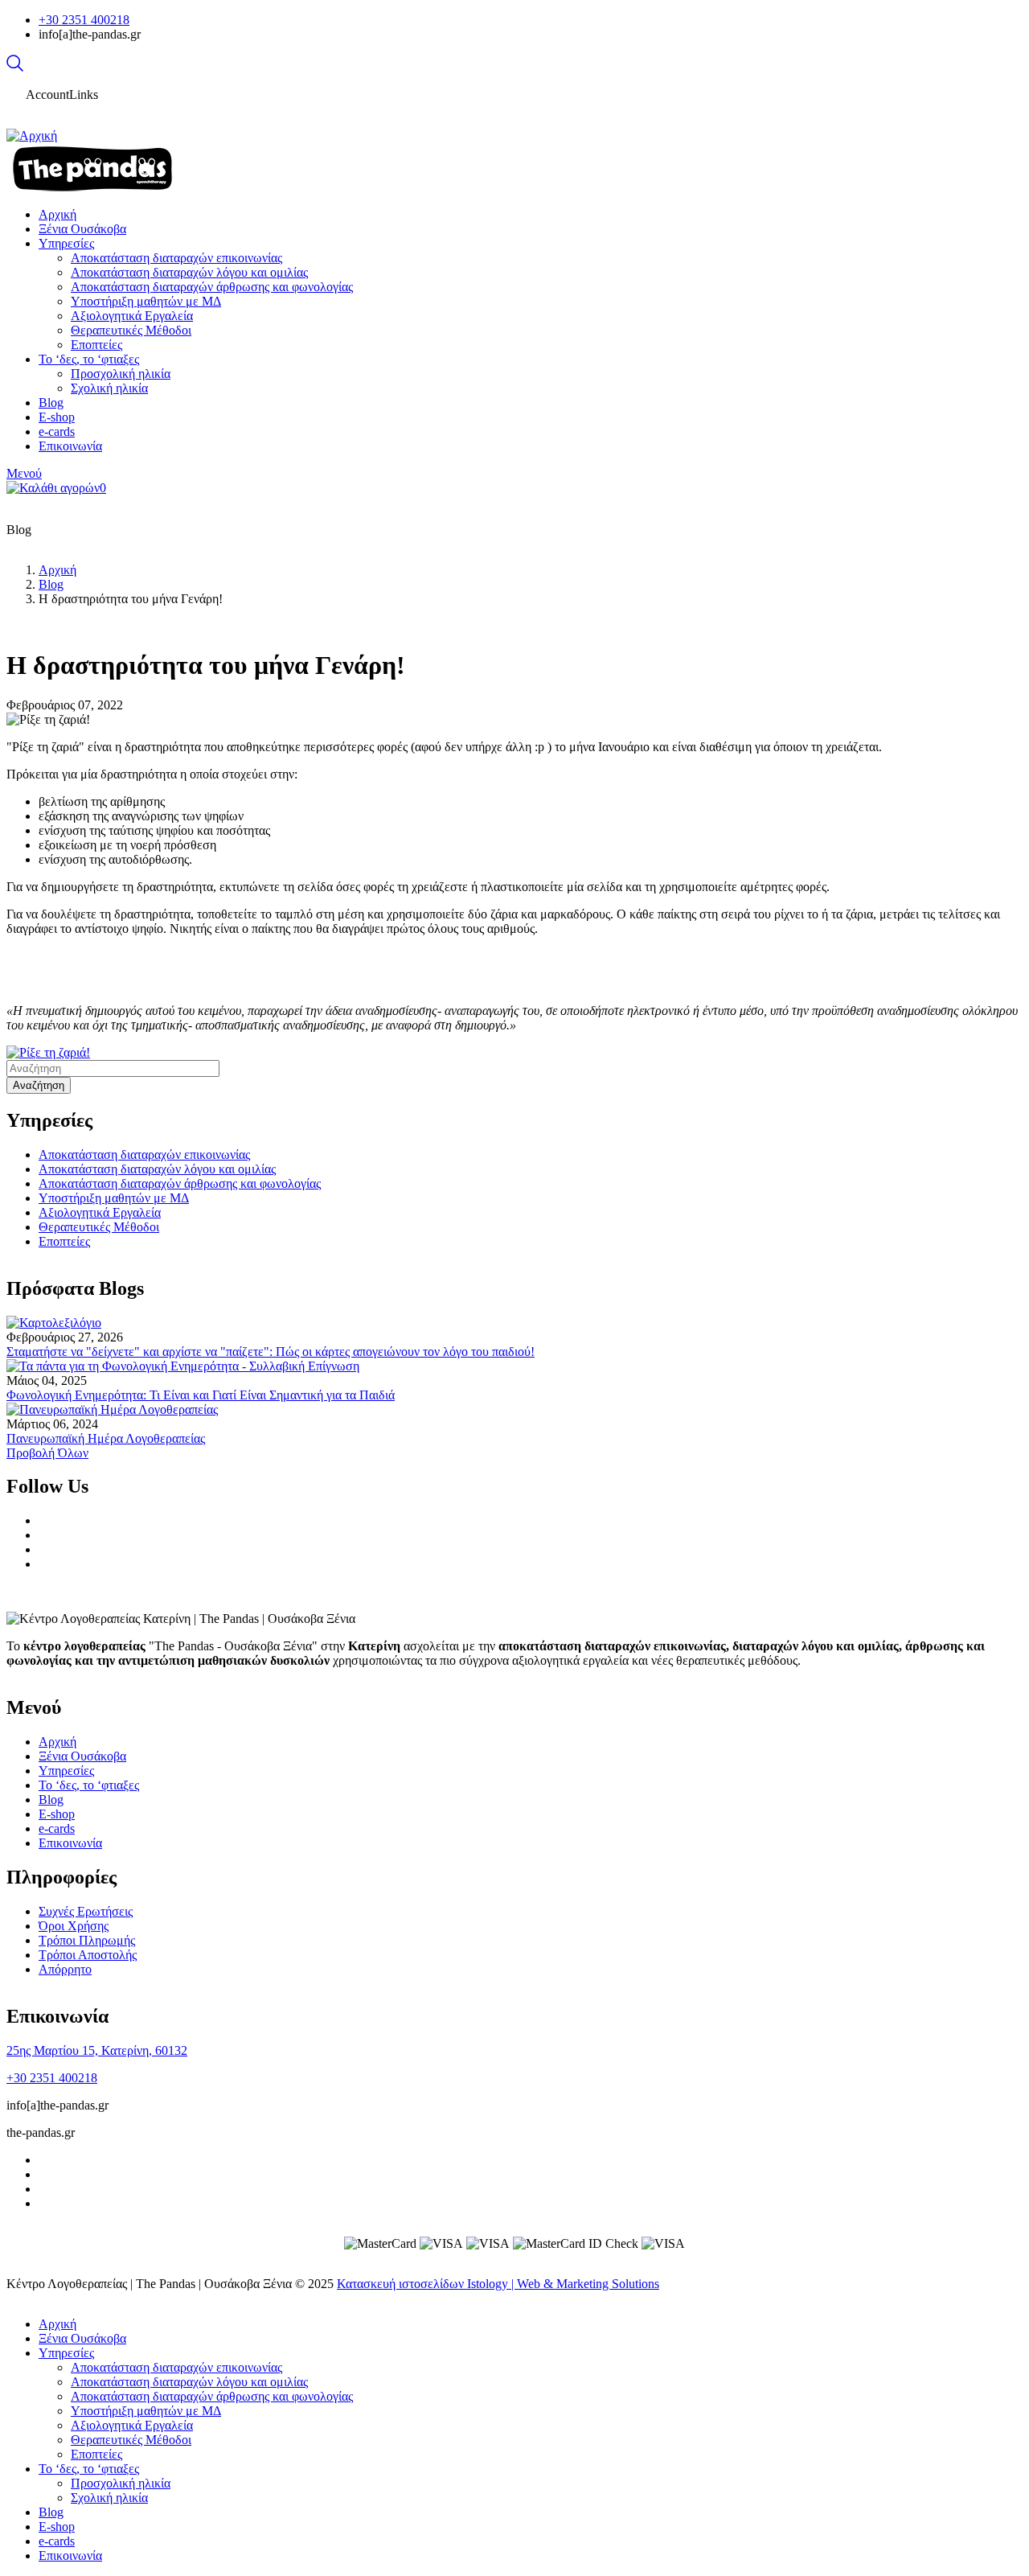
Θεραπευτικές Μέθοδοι (99, 1227)
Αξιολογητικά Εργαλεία (100, 1212)
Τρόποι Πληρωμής (87, 1940)
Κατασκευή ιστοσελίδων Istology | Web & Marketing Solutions (498, 2284)
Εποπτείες (64, 1241)
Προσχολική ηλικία (121, 2483)
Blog (51, 584)
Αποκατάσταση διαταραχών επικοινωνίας (144, 1154)
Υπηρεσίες (66, 1771)
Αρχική (57, 570)
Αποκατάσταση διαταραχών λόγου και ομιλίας (157, 1169)
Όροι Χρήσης (74, 1926)
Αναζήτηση (39, 1085)
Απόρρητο (65, 1969)
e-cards (57, 1828)
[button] (48, 1052)
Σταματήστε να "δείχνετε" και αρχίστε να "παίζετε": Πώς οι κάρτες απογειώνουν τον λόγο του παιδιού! (271, 1352)
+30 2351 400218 (84, 20)
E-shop (57, 1814)
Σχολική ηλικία (109, 2498)
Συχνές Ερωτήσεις (86, 1911)
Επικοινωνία (70, 1843)
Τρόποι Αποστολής (88, 1955)
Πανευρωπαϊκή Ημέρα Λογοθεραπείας (106, 1438)
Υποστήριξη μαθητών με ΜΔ (114, 1198)
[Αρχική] (32, 136)
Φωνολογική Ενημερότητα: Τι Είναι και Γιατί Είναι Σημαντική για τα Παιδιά (201, 1395)
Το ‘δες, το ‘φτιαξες (89, 1785)
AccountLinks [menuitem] (62, 94)
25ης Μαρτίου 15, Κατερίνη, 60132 (97, 2050)
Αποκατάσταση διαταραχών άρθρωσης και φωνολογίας (180, 1183)
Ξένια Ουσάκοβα (82, 1756)
